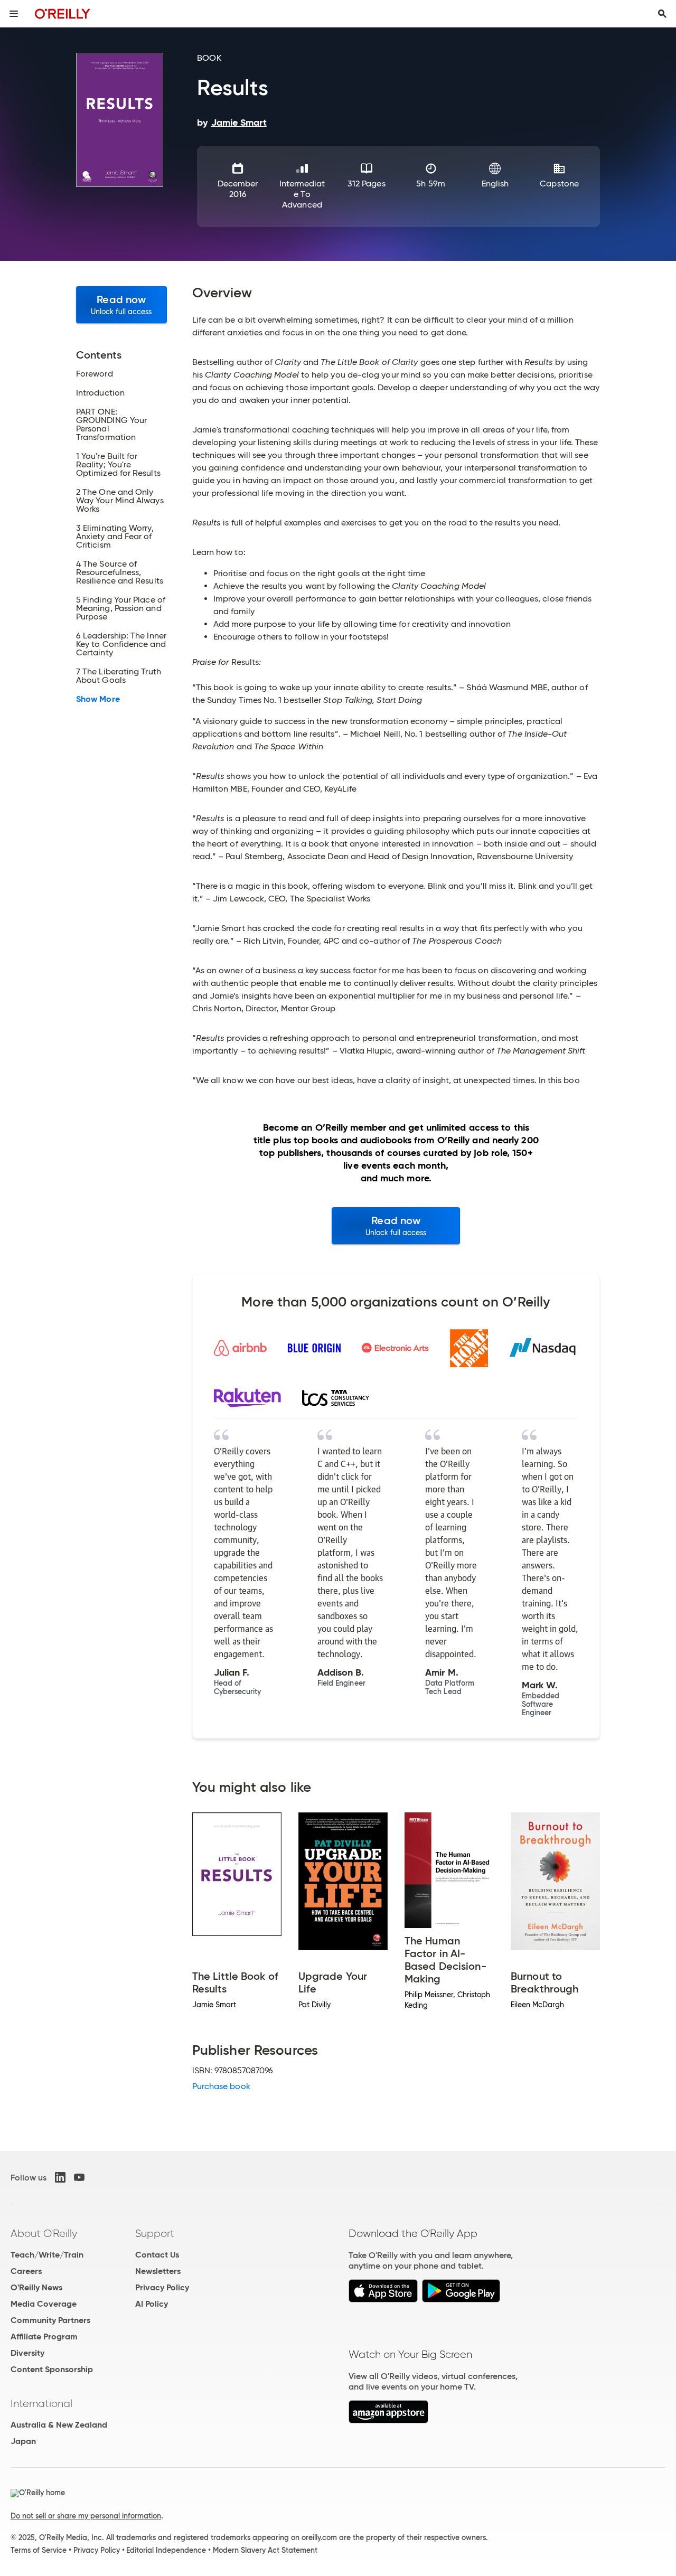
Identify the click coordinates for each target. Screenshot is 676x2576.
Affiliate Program (44, 2337)
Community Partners (50, 2320)
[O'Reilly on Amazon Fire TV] (388, 2420)
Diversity (27, 2353)
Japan (23, 2441)
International (41, 2403)
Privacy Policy (162, 2287)
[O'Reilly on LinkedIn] (60, 2177)
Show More (98, 699)
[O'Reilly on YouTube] (79, 2177)
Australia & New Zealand (59, 2425)
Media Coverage (44, 2304)
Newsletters (158, 2271)
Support (155, 2233)
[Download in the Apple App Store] (383, 2300)
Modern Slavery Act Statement (265, 2550)
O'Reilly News (36, 2287)
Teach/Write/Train (47, 2255)
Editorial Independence (166, 2550)
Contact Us (157, 2255)
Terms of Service (39, 2550)
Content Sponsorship (52, 2369)
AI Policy (152, 2304)
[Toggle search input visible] (662, 14)
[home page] (63, 13)
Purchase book (221, 2086)
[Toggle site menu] (14, 14)
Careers (26, 2271)
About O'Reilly (44, 2233)
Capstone (559, 184)
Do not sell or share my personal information (86, 2516)
